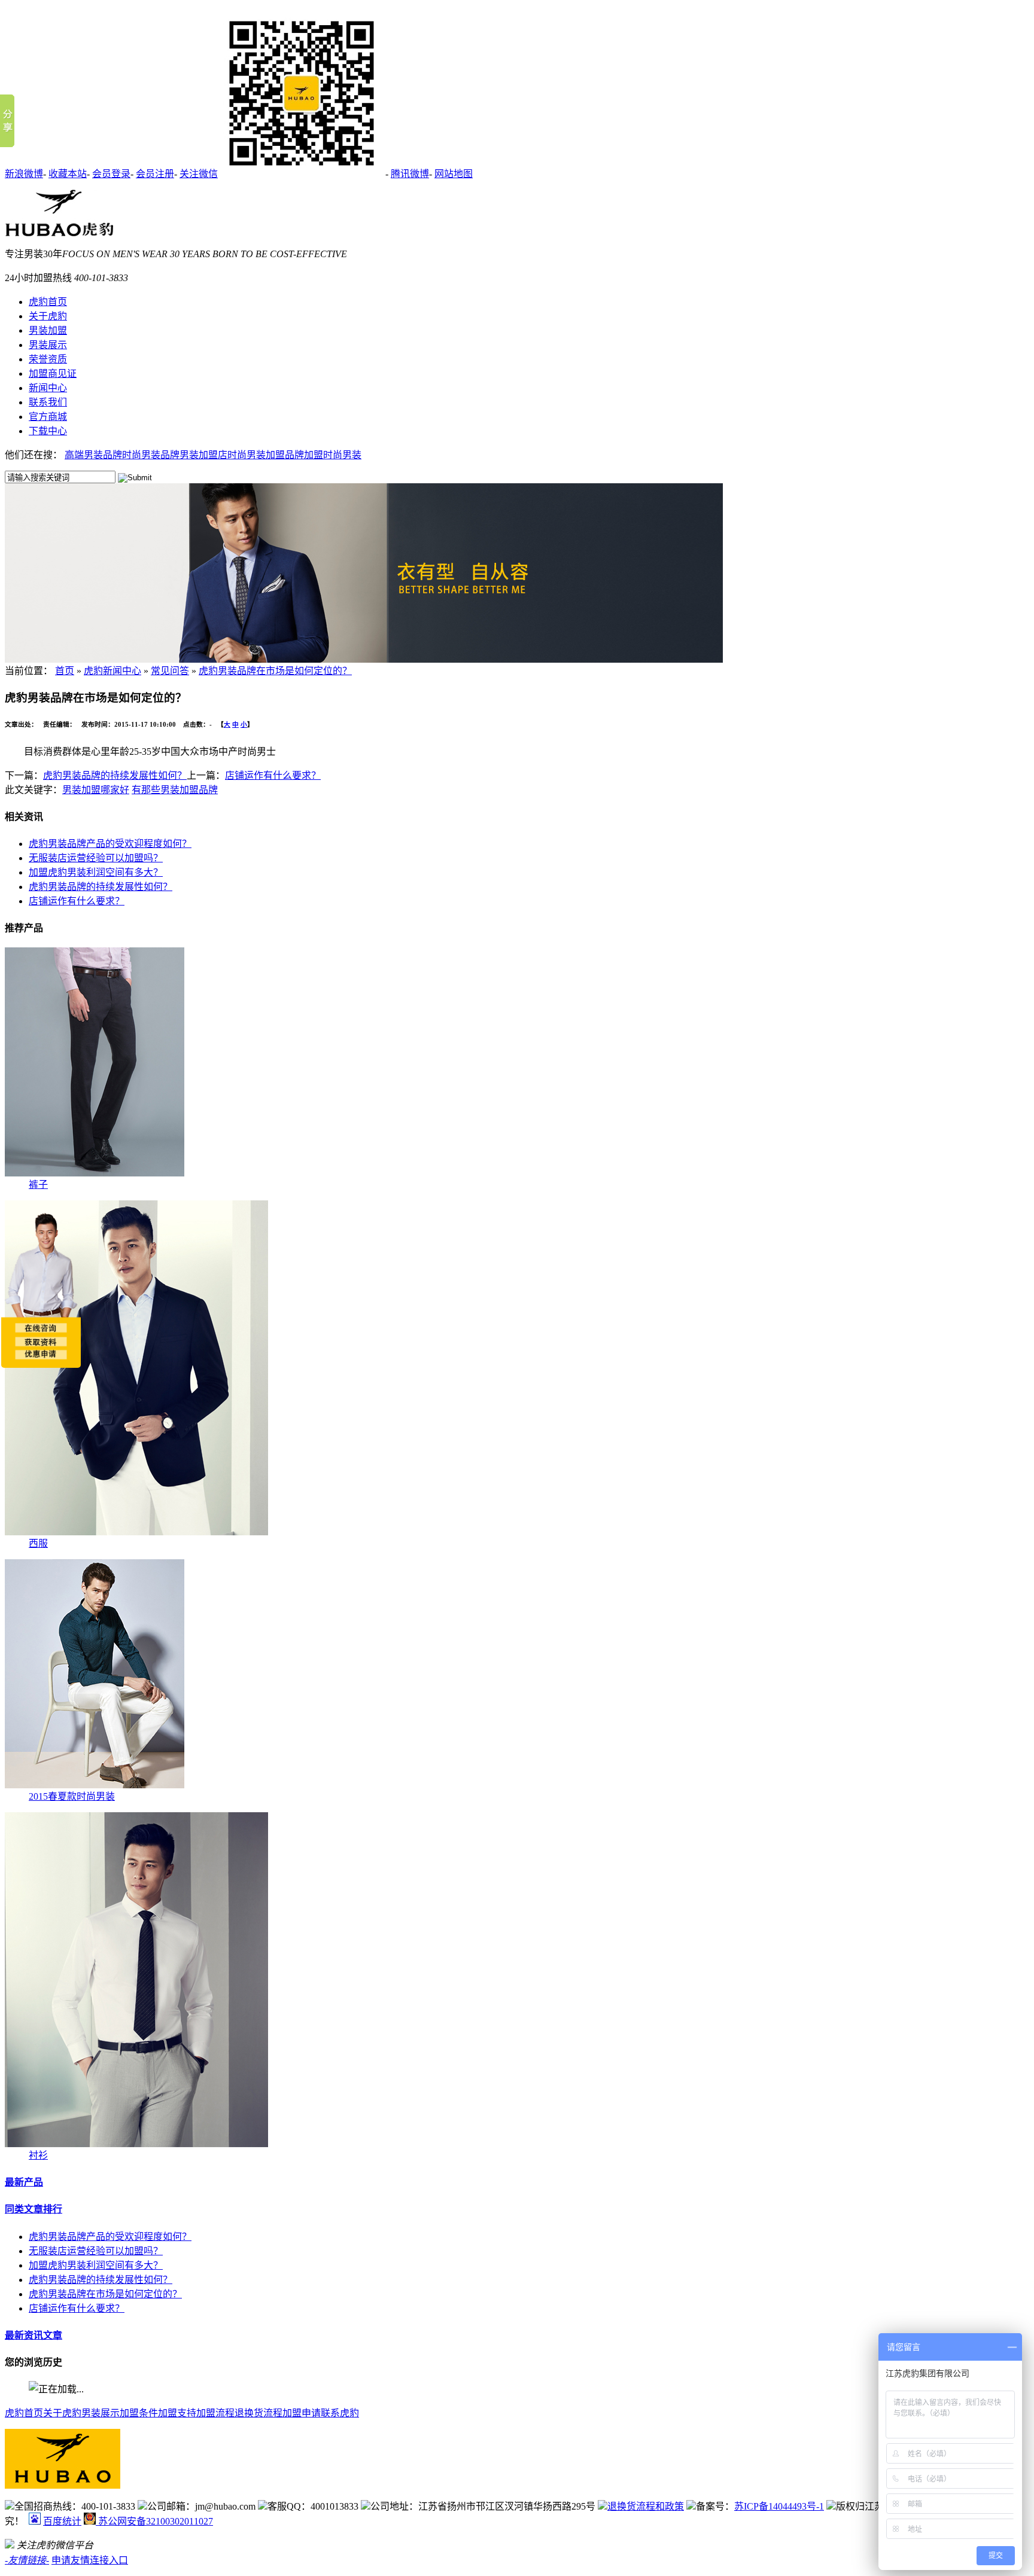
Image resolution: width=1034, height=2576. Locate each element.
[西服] (136, 1532)
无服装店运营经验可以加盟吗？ (96, 858)
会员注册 (155, 174)
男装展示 (48, 345)
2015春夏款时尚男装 (72, 1796)
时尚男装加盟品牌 (266, 455)
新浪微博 (24, 174)
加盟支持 (177, 2413)
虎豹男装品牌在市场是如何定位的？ (275, 671)
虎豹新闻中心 (112, 671)
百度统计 (62, 2521)
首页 (65, 671)
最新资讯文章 (34, 2335)
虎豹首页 (48, 302)
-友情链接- (27, 2560)
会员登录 (111, 174)
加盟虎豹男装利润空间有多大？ (96, 872)
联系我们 (48, 402)
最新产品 (24, 2182)
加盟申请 (302, 2413)
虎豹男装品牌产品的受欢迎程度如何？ (110, 844)
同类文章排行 (34, 2209)
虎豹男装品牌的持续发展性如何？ (115, 775)
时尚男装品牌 (151, 455)
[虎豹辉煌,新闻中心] (364, 659)
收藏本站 (68, 174)
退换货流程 (258, 2413)
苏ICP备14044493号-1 (779, 2506)
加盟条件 (139, 2413)
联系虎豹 (340, 2413)
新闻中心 (48, 388)
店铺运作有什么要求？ (273, 775)
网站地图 (454, 174)
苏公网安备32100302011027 (154, 2521)
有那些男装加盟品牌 (175, 790)
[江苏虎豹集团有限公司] (59, 233)
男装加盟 (48, 330)
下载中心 (48, 431)
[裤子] (95, 1173)
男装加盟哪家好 (96, 790)
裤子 (38, 1185)
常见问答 (170, 671)
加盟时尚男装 (333, 455)
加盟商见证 (53, 374)
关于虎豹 (48, 316)
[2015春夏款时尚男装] (95, 1785)
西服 (38, 1543)
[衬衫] (136, 2144)
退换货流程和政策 (646, 2506)
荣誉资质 (48, 359)
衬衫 (38, 2155)
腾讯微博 (410, 174)
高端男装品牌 (93, 455)
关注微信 (199, 174)
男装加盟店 (203, 455)
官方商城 (48, 417)
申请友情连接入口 (90, 2560)
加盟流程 (215, 2413)
